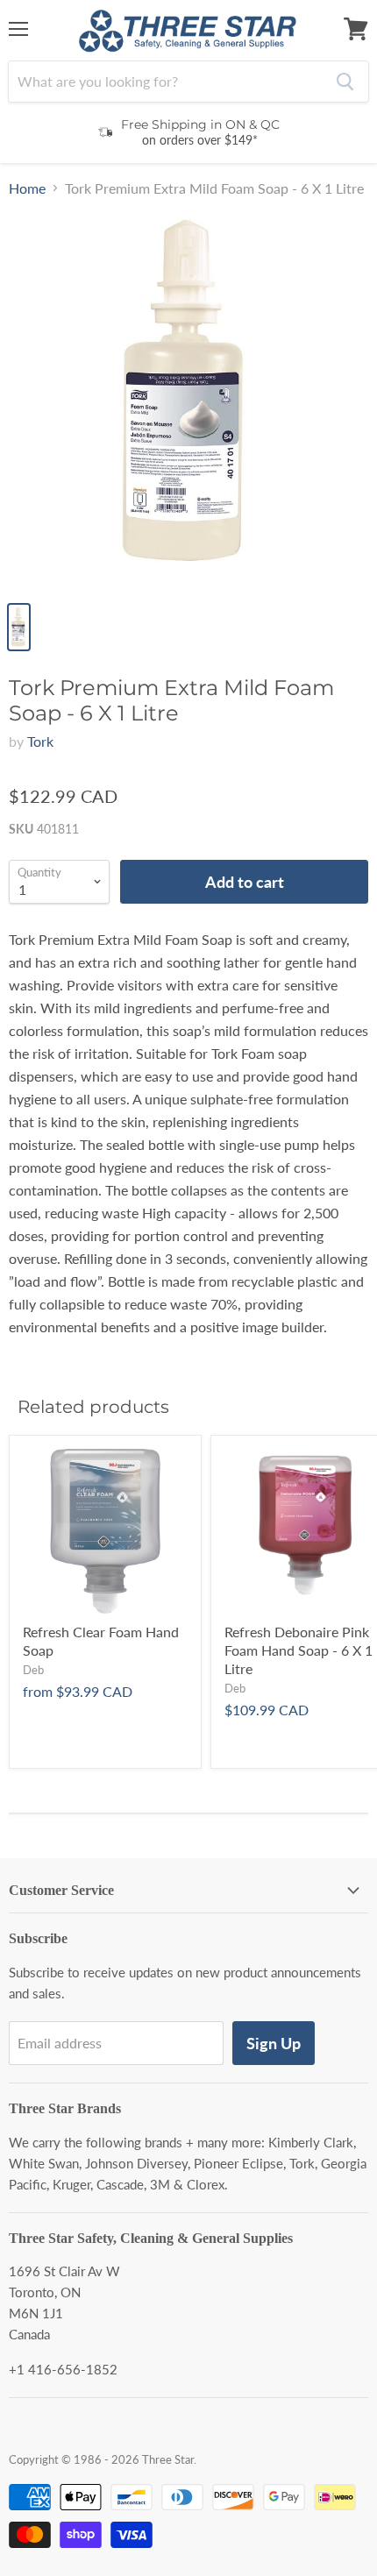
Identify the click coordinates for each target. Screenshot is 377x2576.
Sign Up (274, 2043)
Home (27, 188)
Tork (40, 741)
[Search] (345, 82)
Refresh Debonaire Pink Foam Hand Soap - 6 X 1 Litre (299, 1650)
